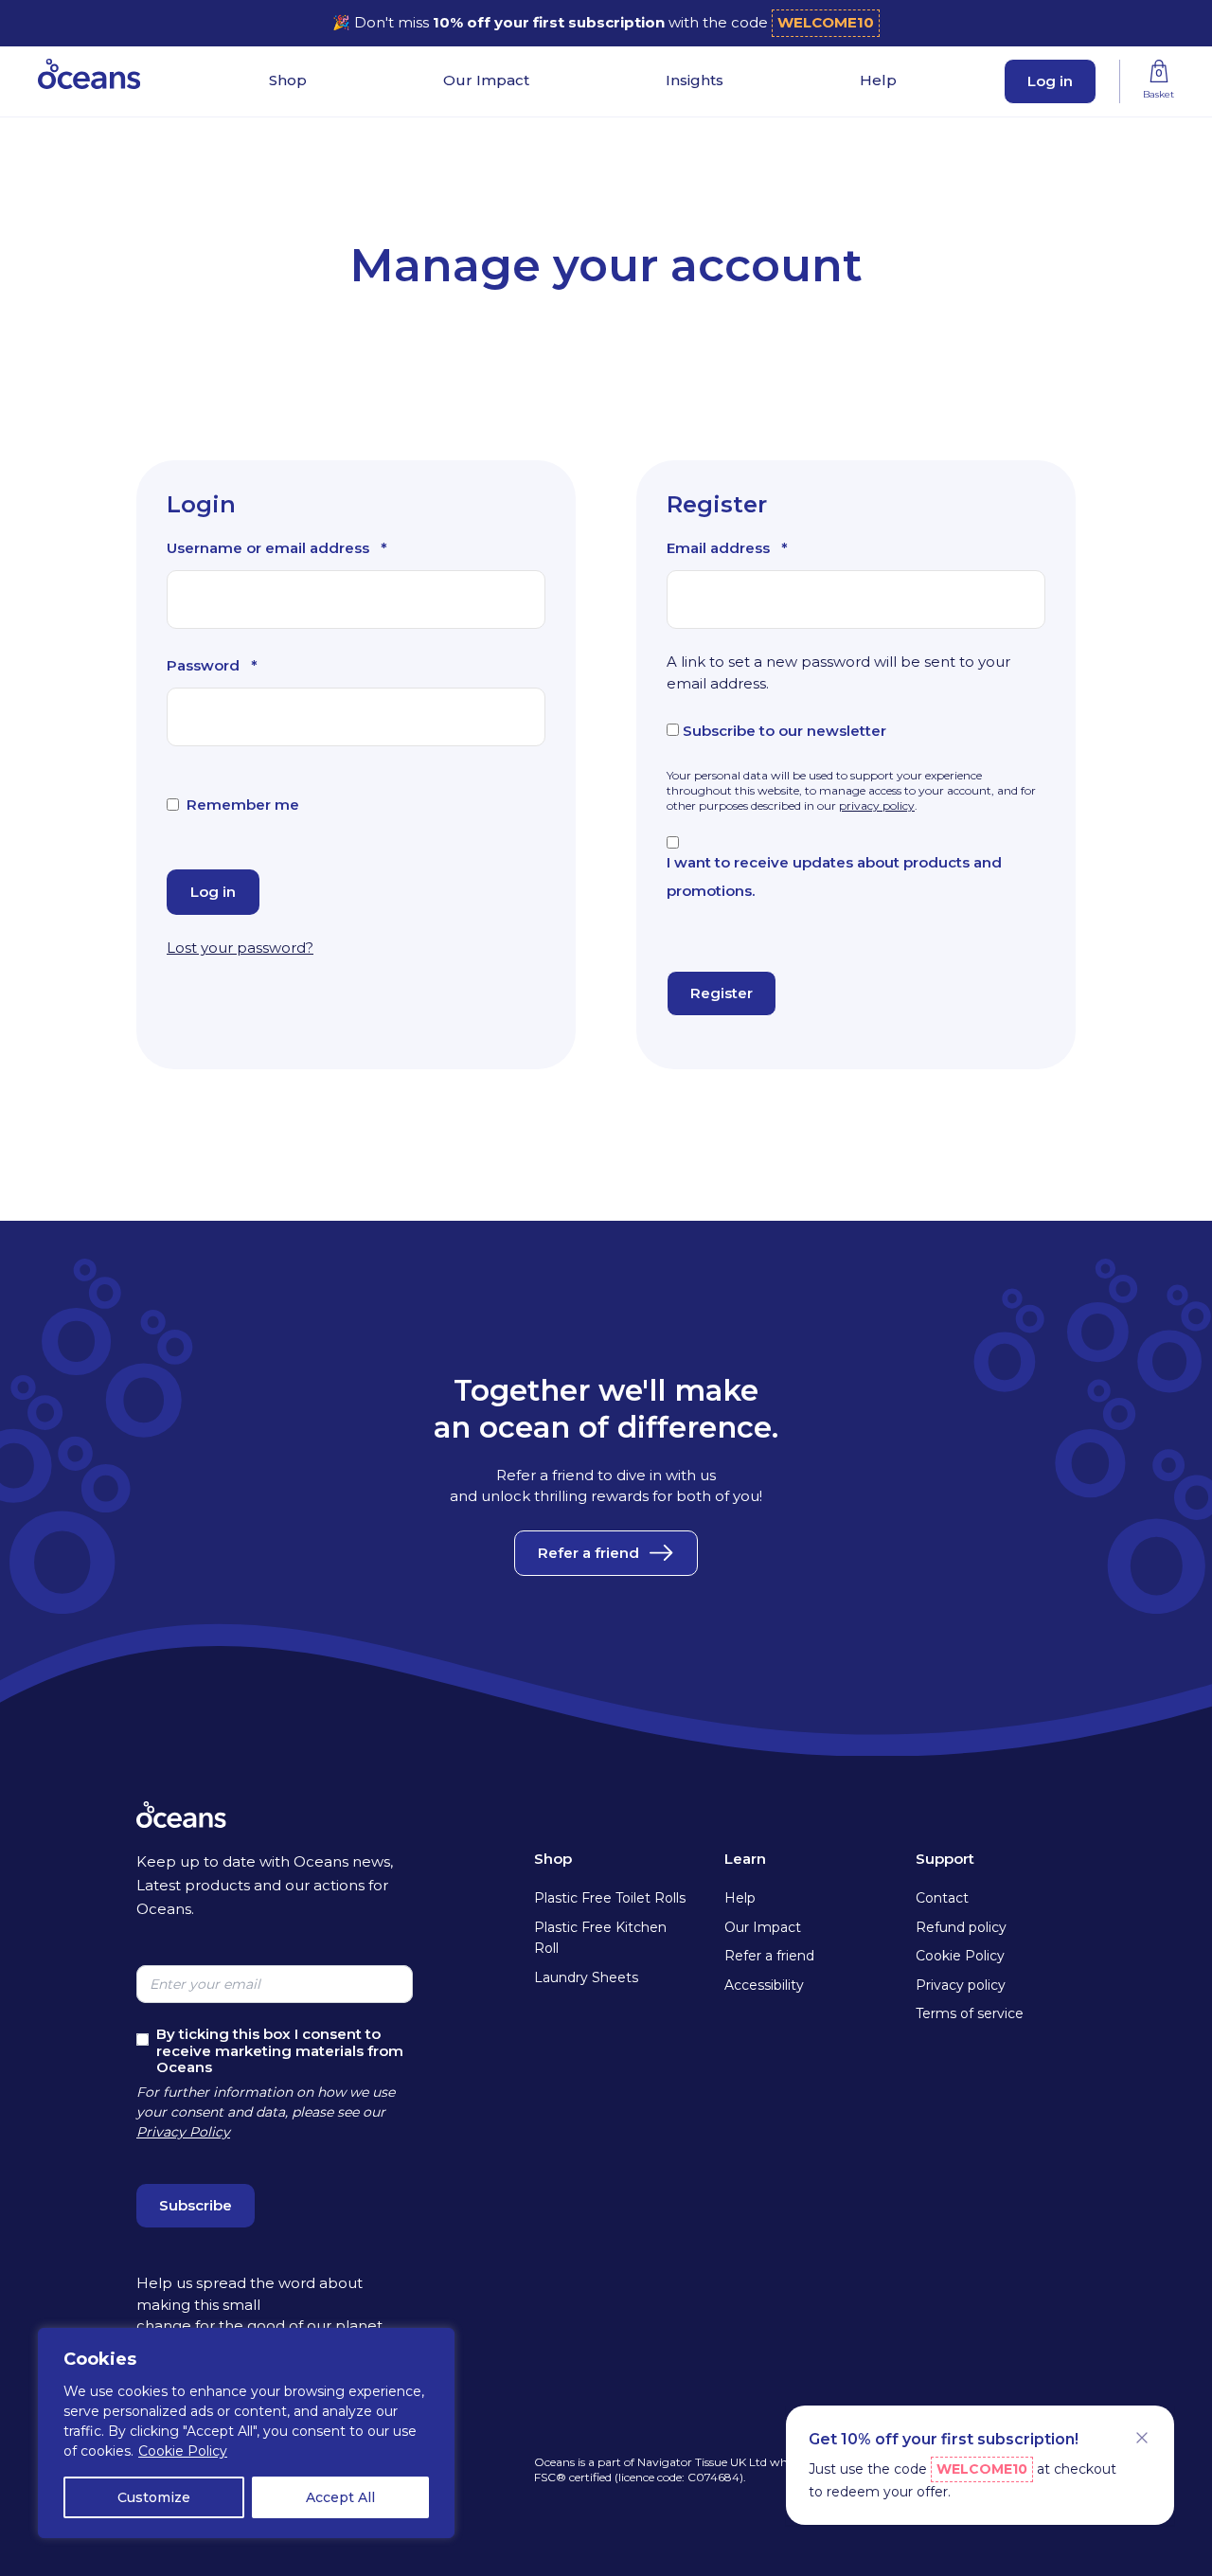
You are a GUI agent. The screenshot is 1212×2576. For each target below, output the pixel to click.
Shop (288, 80)
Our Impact (486, 80)
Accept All (340, 2497)
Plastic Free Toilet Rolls (610, 1898)
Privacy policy (961, 1985)
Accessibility (764, 1985)
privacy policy (877, 805)
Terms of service (970, 2013)
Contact (942, 1898)
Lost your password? (240, 948)
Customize (154, 2497)
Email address (727, 551)
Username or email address (277, 551)
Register (722, 993)
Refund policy (961, 1927)
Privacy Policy (183, 2132)
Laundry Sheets (586, 1977)
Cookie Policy (183, 2451)
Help (878, 80)
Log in (1050, 81)
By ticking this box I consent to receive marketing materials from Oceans (280, 2050)
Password (212, 668)
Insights (695, 80)
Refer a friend (588, 1553)
